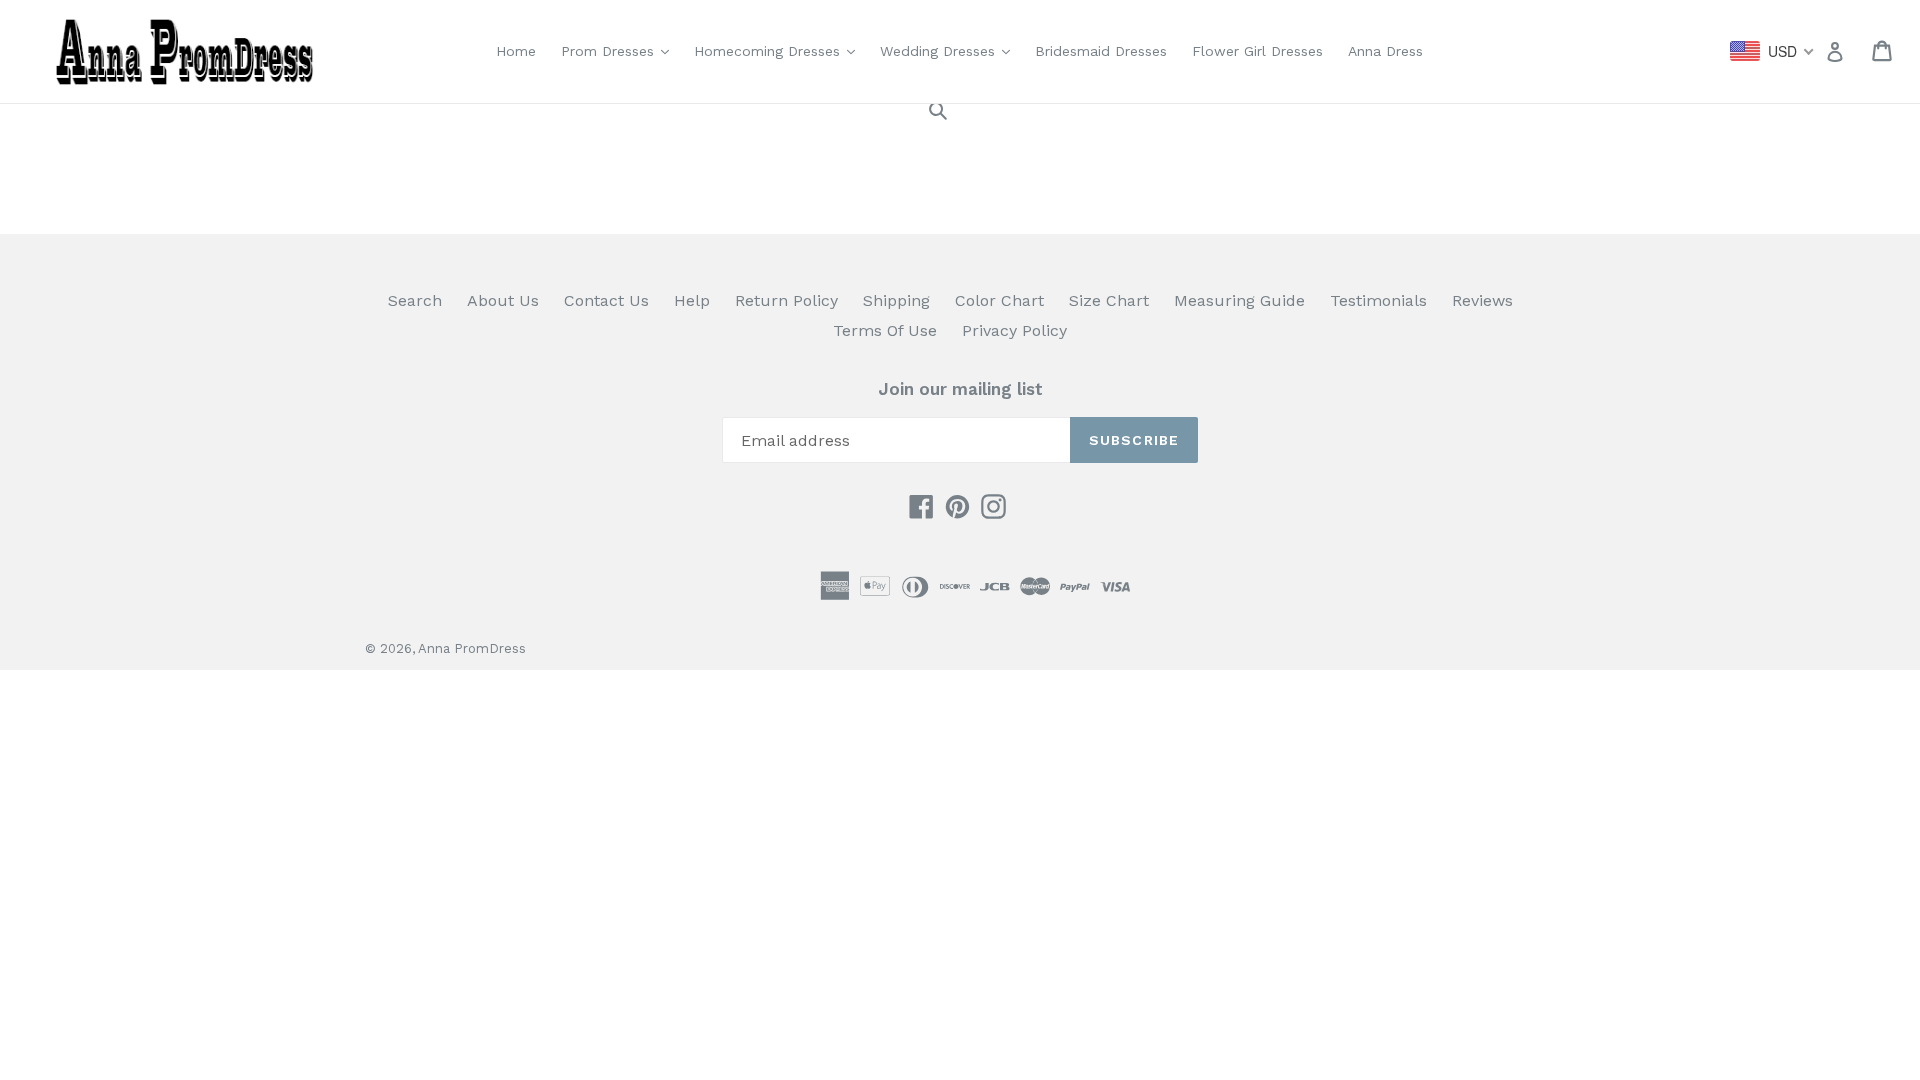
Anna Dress (1385, 51)
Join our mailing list (960, 389)
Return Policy (786, 300)
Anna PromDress (472, 648)
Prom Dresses (620, 50)
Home (516, 51)
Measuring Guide (1239, 300)
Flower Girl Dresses (1257, 51)
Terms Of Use (885, 330)
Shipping (896, 300)
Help (692, 300)
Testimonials (1378, 300)
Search (415, 300)
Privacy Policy (1014, 330)
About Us (503, 300)
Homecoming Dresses (779, 50)
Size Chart (1109, 300)
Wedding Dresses (950, 50)
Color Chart (999, 300)
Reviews (1482, 300)
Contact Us (606, 300)
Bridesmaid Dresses (1101, 51)
